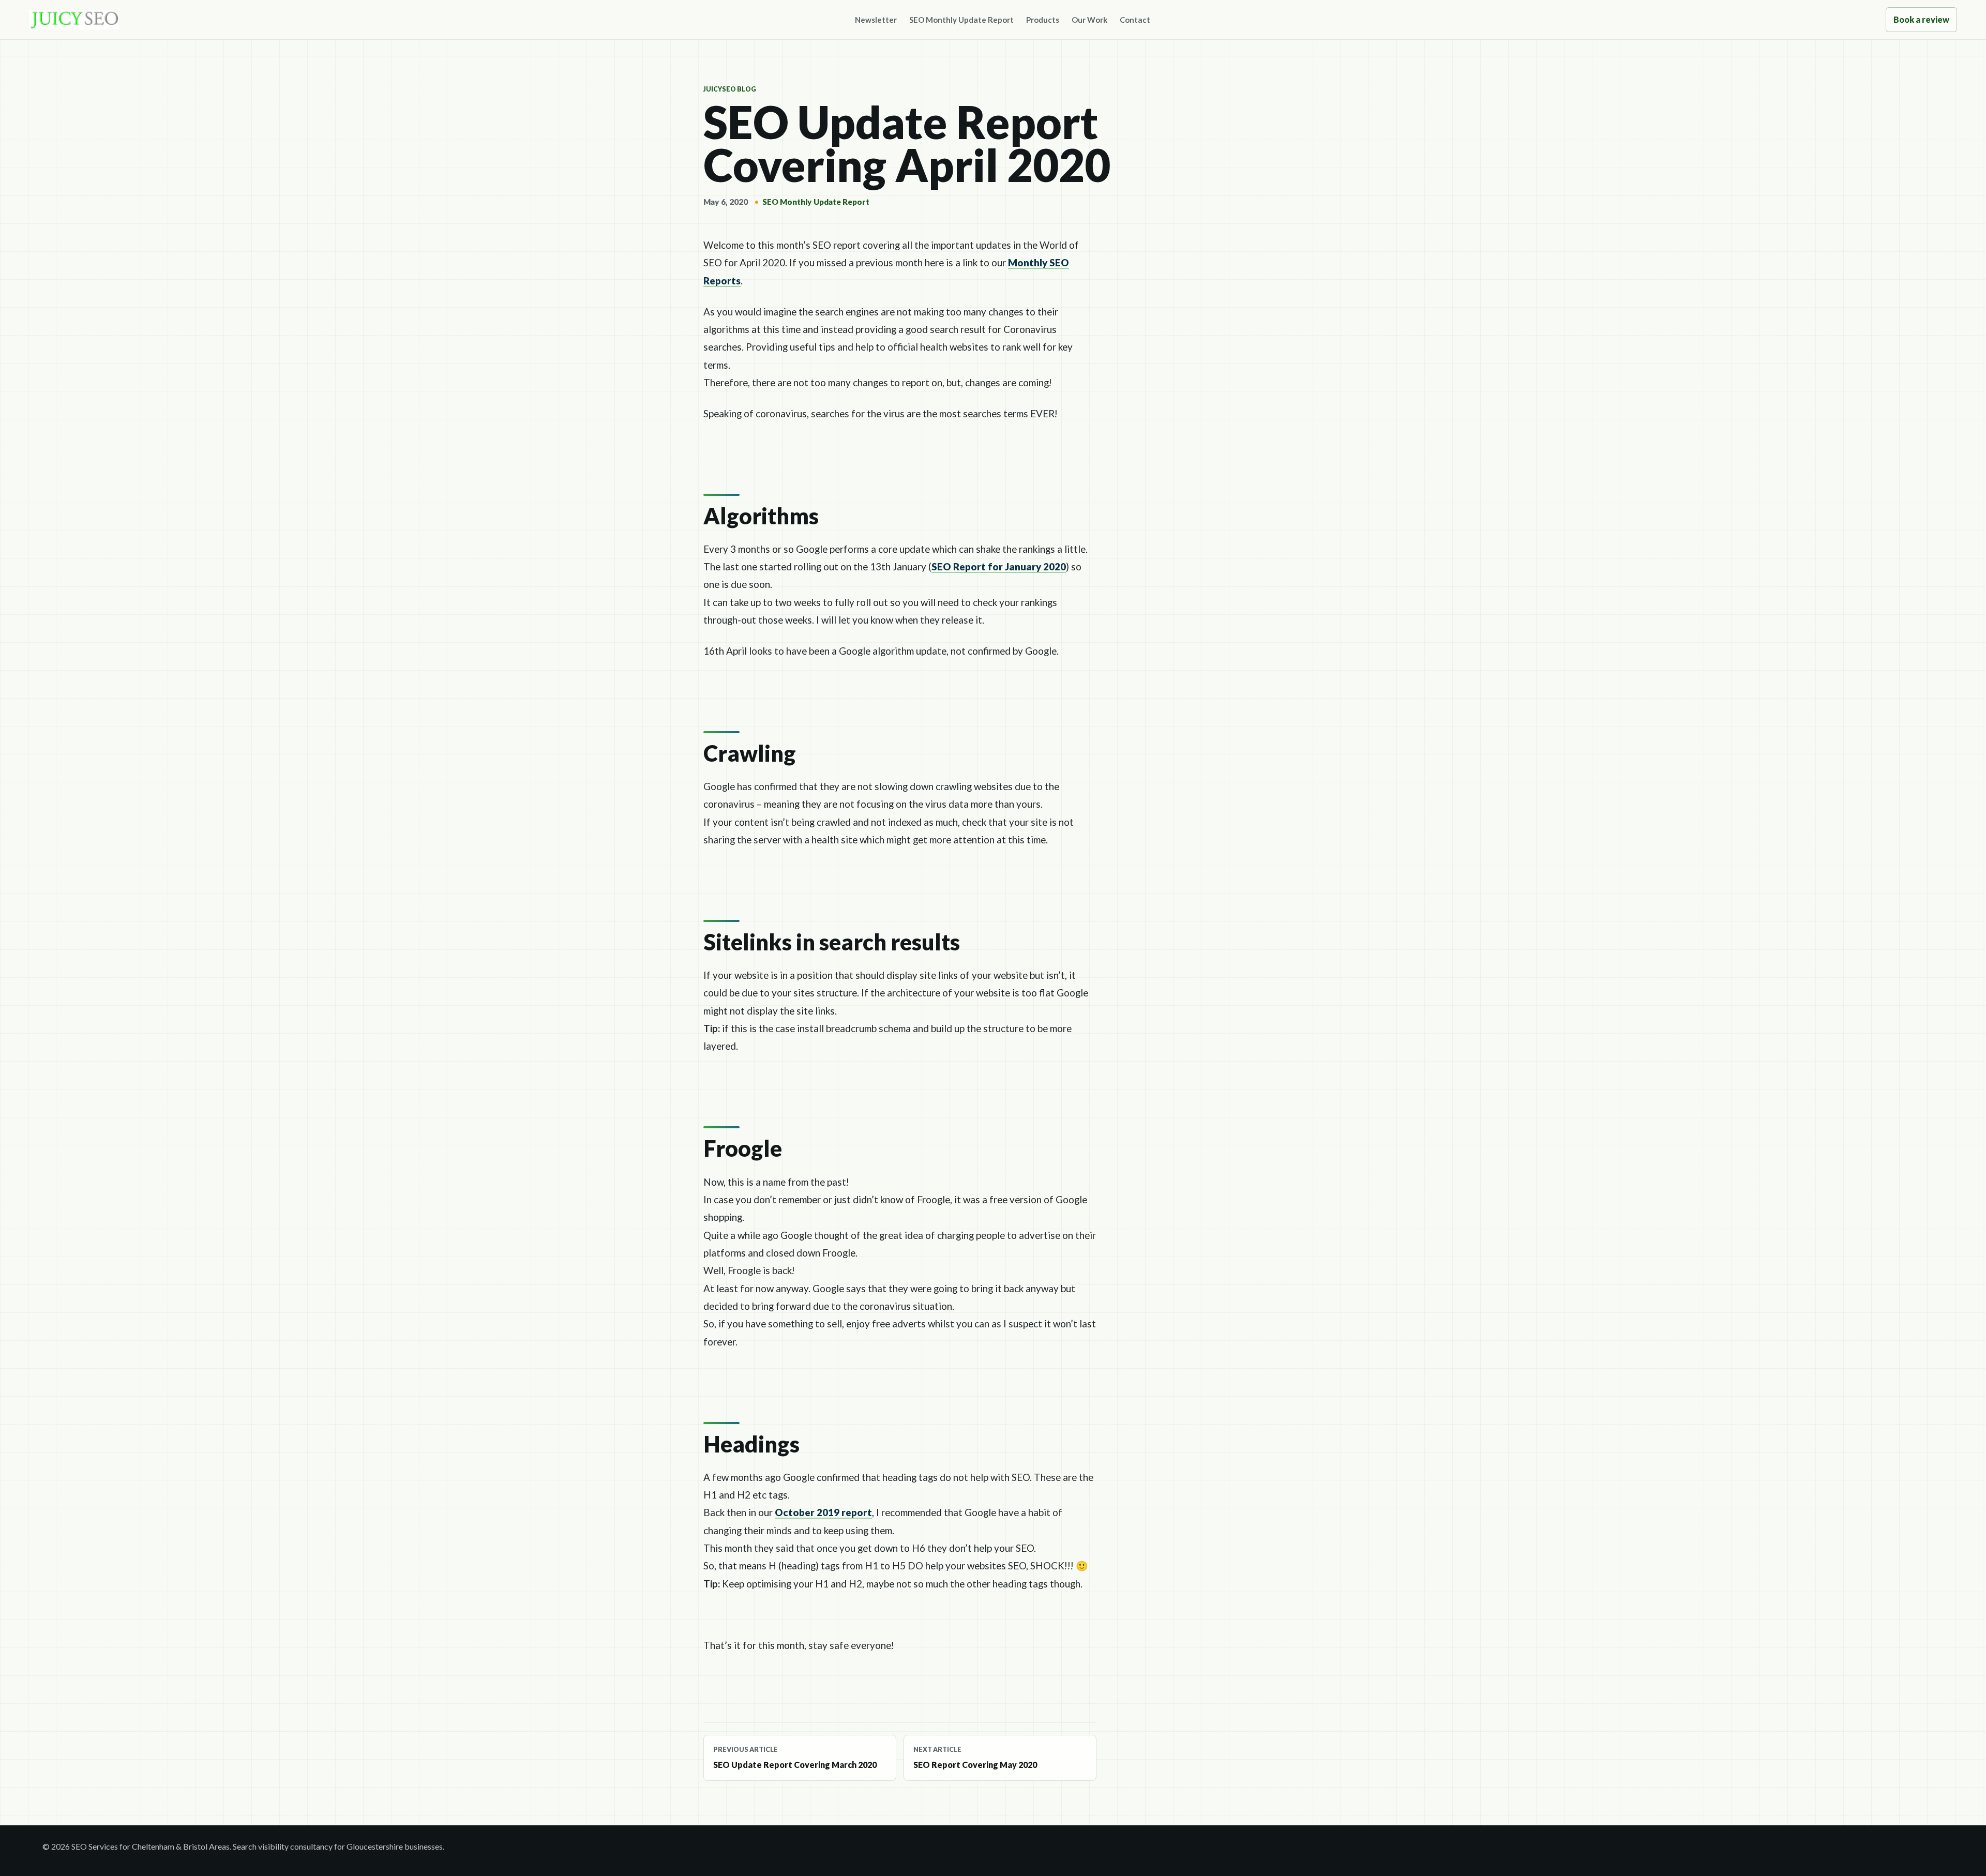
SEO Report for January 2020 (999, 566)
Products (1043, 20)
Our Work (1089, 20)
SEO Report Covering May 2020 (975, 1758)
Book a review (1921, 19)
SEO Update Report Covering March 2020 (795, 1758)
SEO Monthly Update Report (961, 20)
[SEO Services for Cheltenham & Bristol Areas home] (74, 20)
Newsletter (876, 20)
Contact (1135, 20)
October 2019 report (823, 1512)
